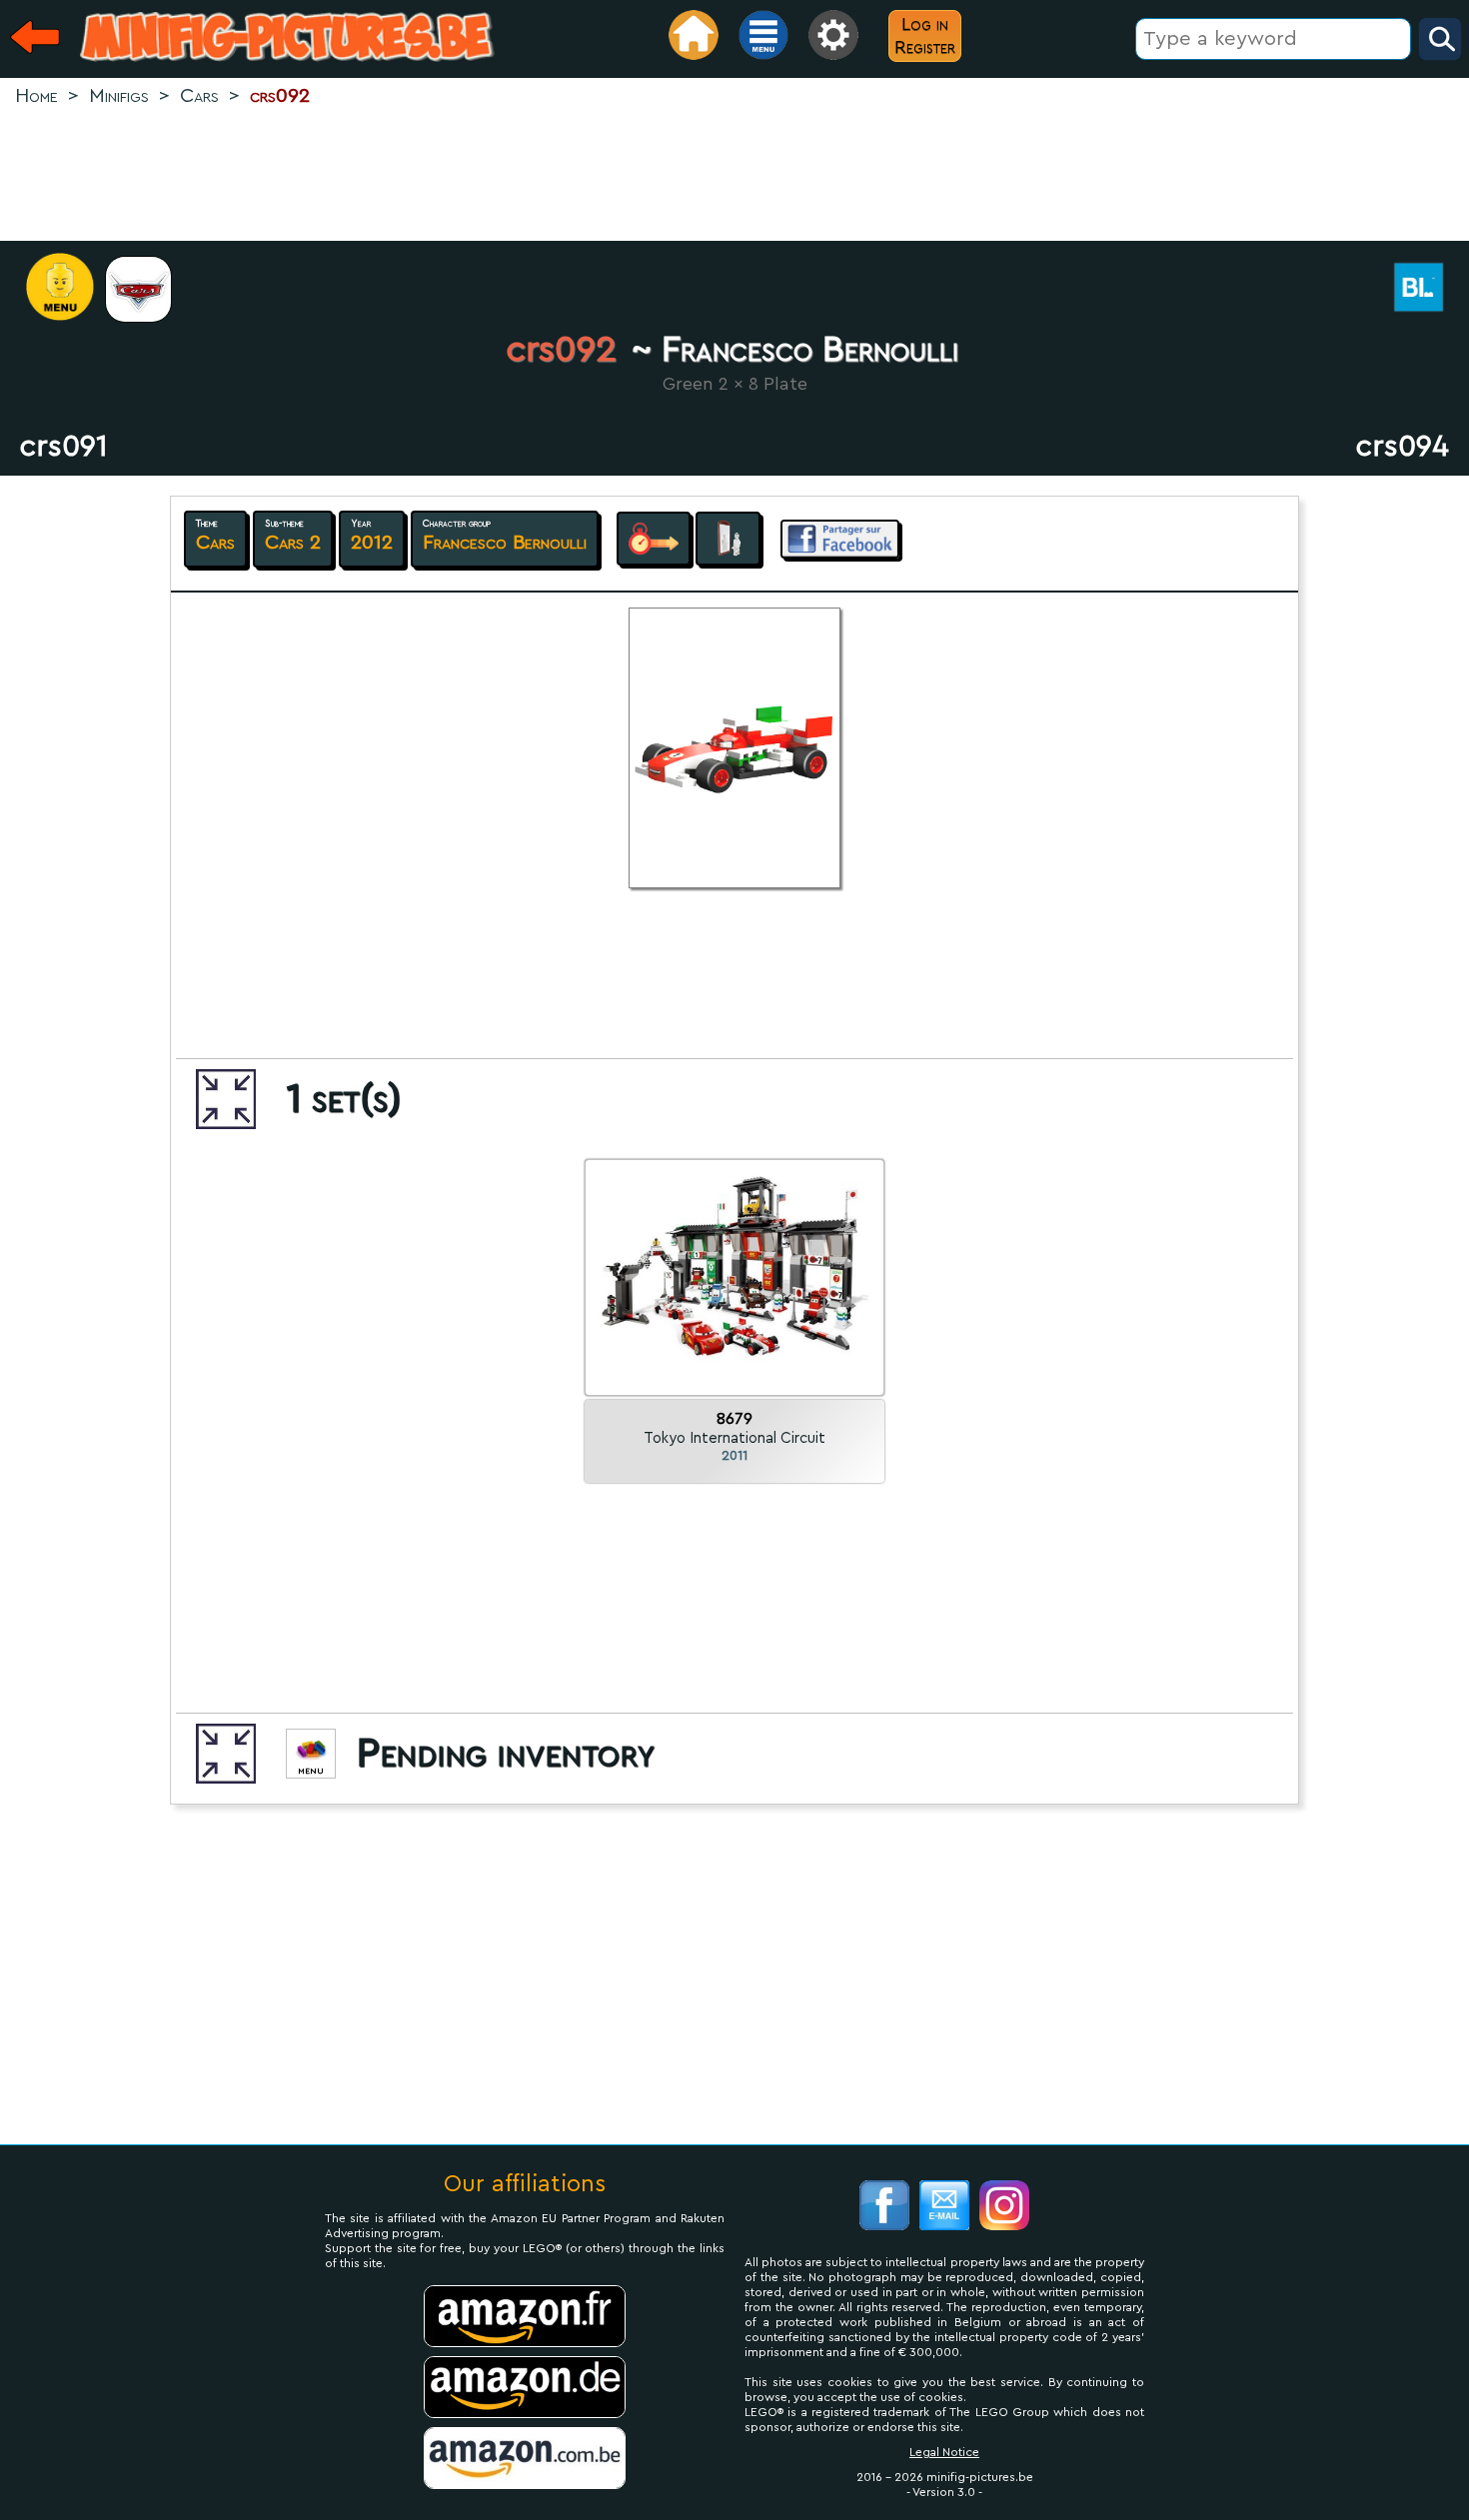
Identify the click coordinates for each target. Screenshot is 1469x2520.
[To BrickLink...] (1429, 289)
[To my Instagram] (1004, 2208)
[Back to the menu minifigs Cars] (148, 289)
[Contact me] (944, 2208)
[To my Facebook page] (884, 2208)
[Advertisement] (734, 176)
